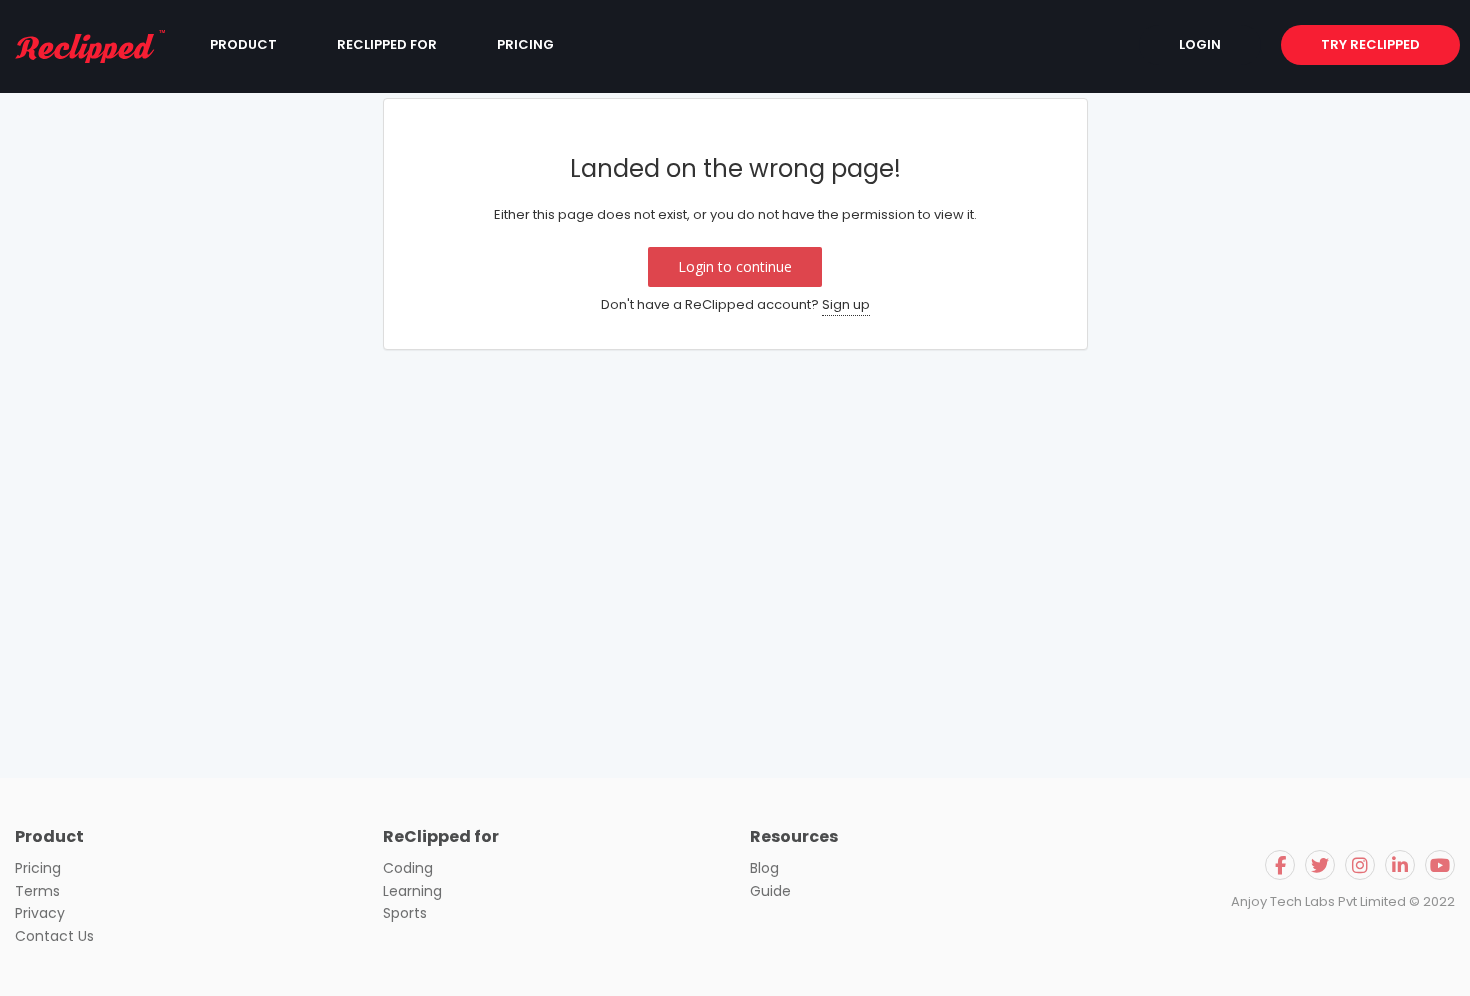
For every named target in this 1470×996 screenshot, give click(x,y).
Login (1200, 44)
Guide (770, 891)
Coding (408, 868)
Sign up (846, 304)
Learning (412, 891)
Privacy (40, 913)
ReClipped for (387, 44)
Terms (37, 891)
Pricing (525, 44)
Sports (405, 913)
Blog (764, 868)
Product (243, 44)
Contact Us (54, 936)
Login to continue (735, 266)
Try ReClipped (1370, 44)
